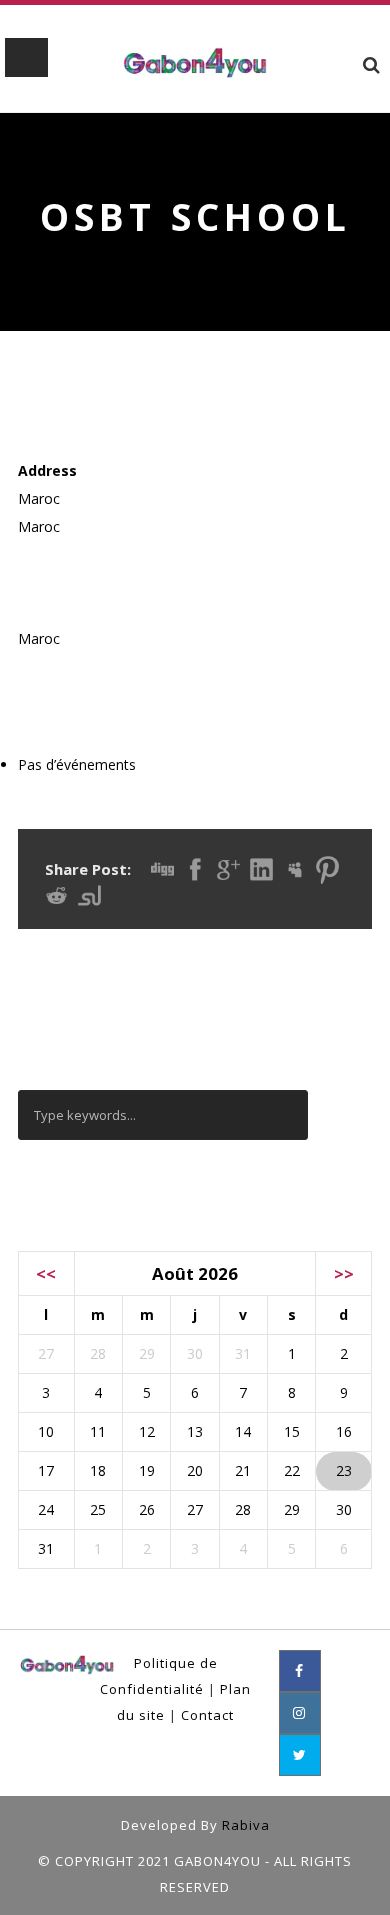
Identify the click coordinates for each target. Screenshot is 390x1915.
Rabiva (246, 1825)
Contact (207, 1715)
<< (46, 1273)
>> (344, 1273)
